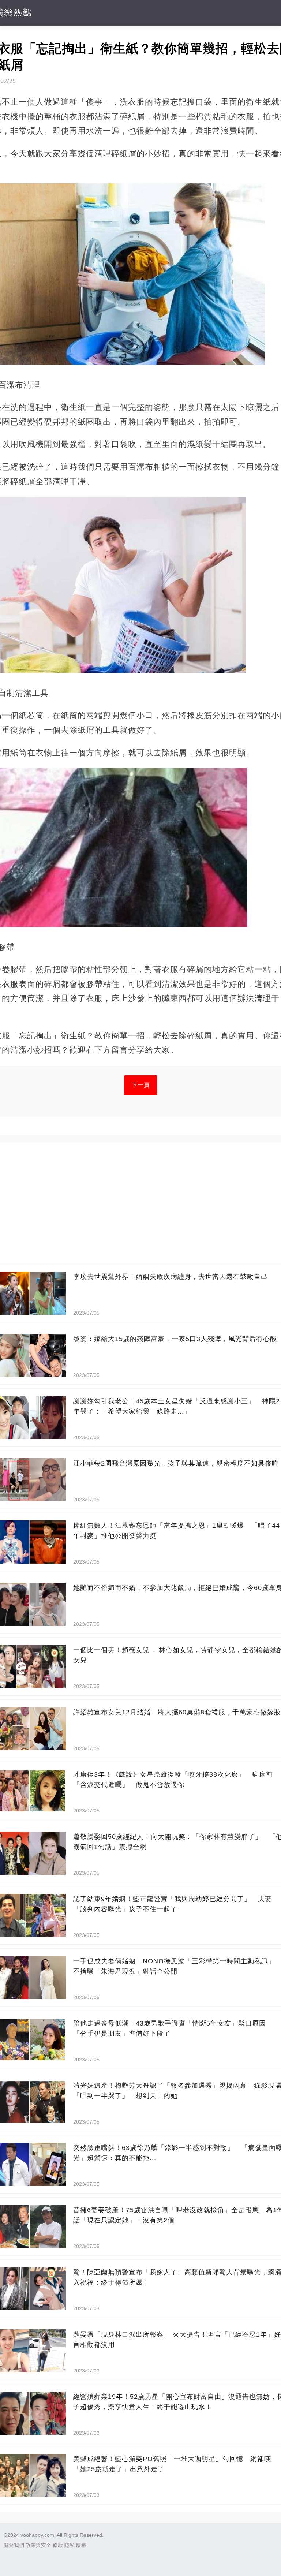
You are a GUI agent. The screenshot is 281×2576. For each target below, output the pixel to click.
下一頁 (141, 1085)
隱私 (70, 2545)
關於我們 (14, 2545)
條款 (58, 2545)
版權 (81, 2545)
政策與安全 (38, 2545)
